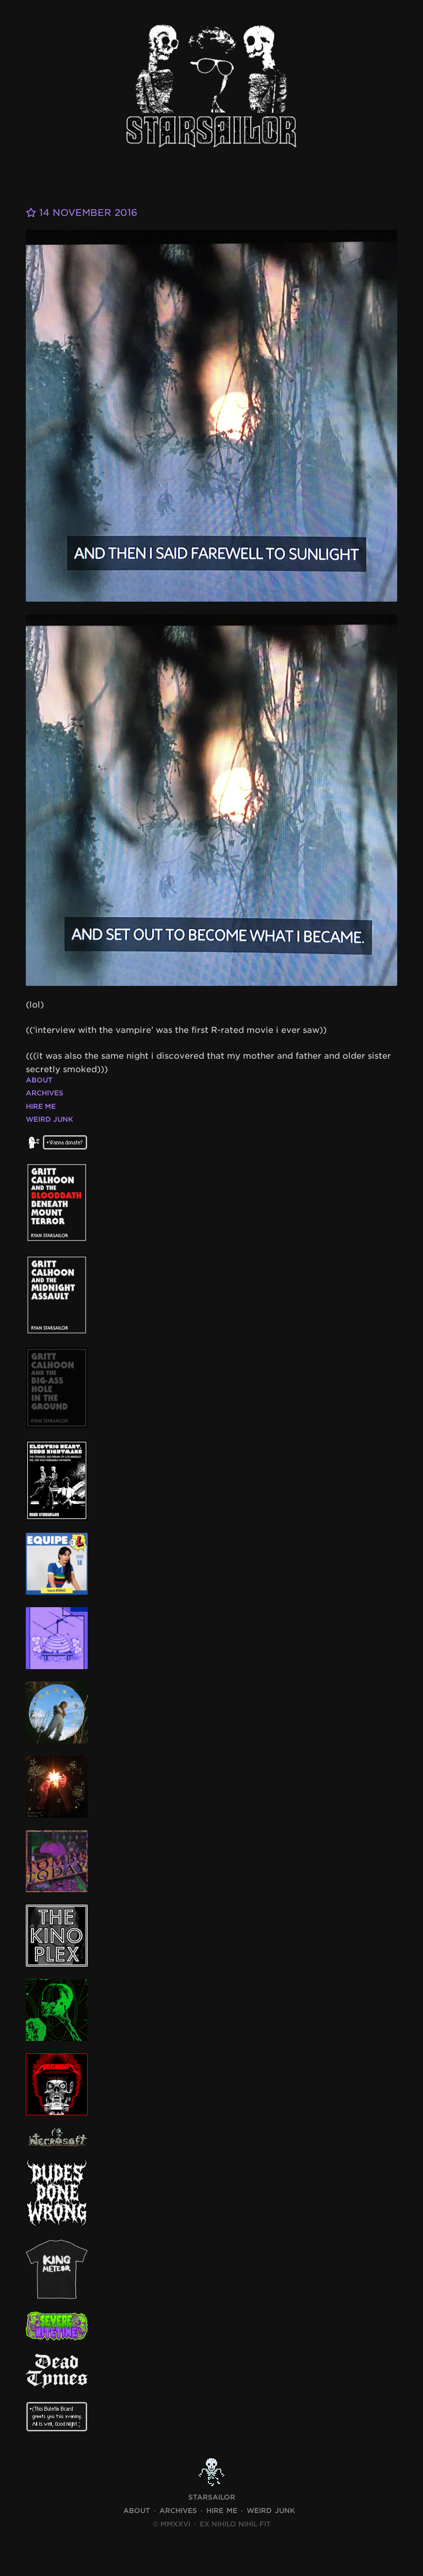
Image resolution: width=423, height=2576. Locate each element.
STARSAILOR (212, 2497)
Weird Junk (50, 1119)
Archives (45, 1093)
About (39, 1080)
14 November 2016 (87, 213)
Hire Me (41, 1106)
